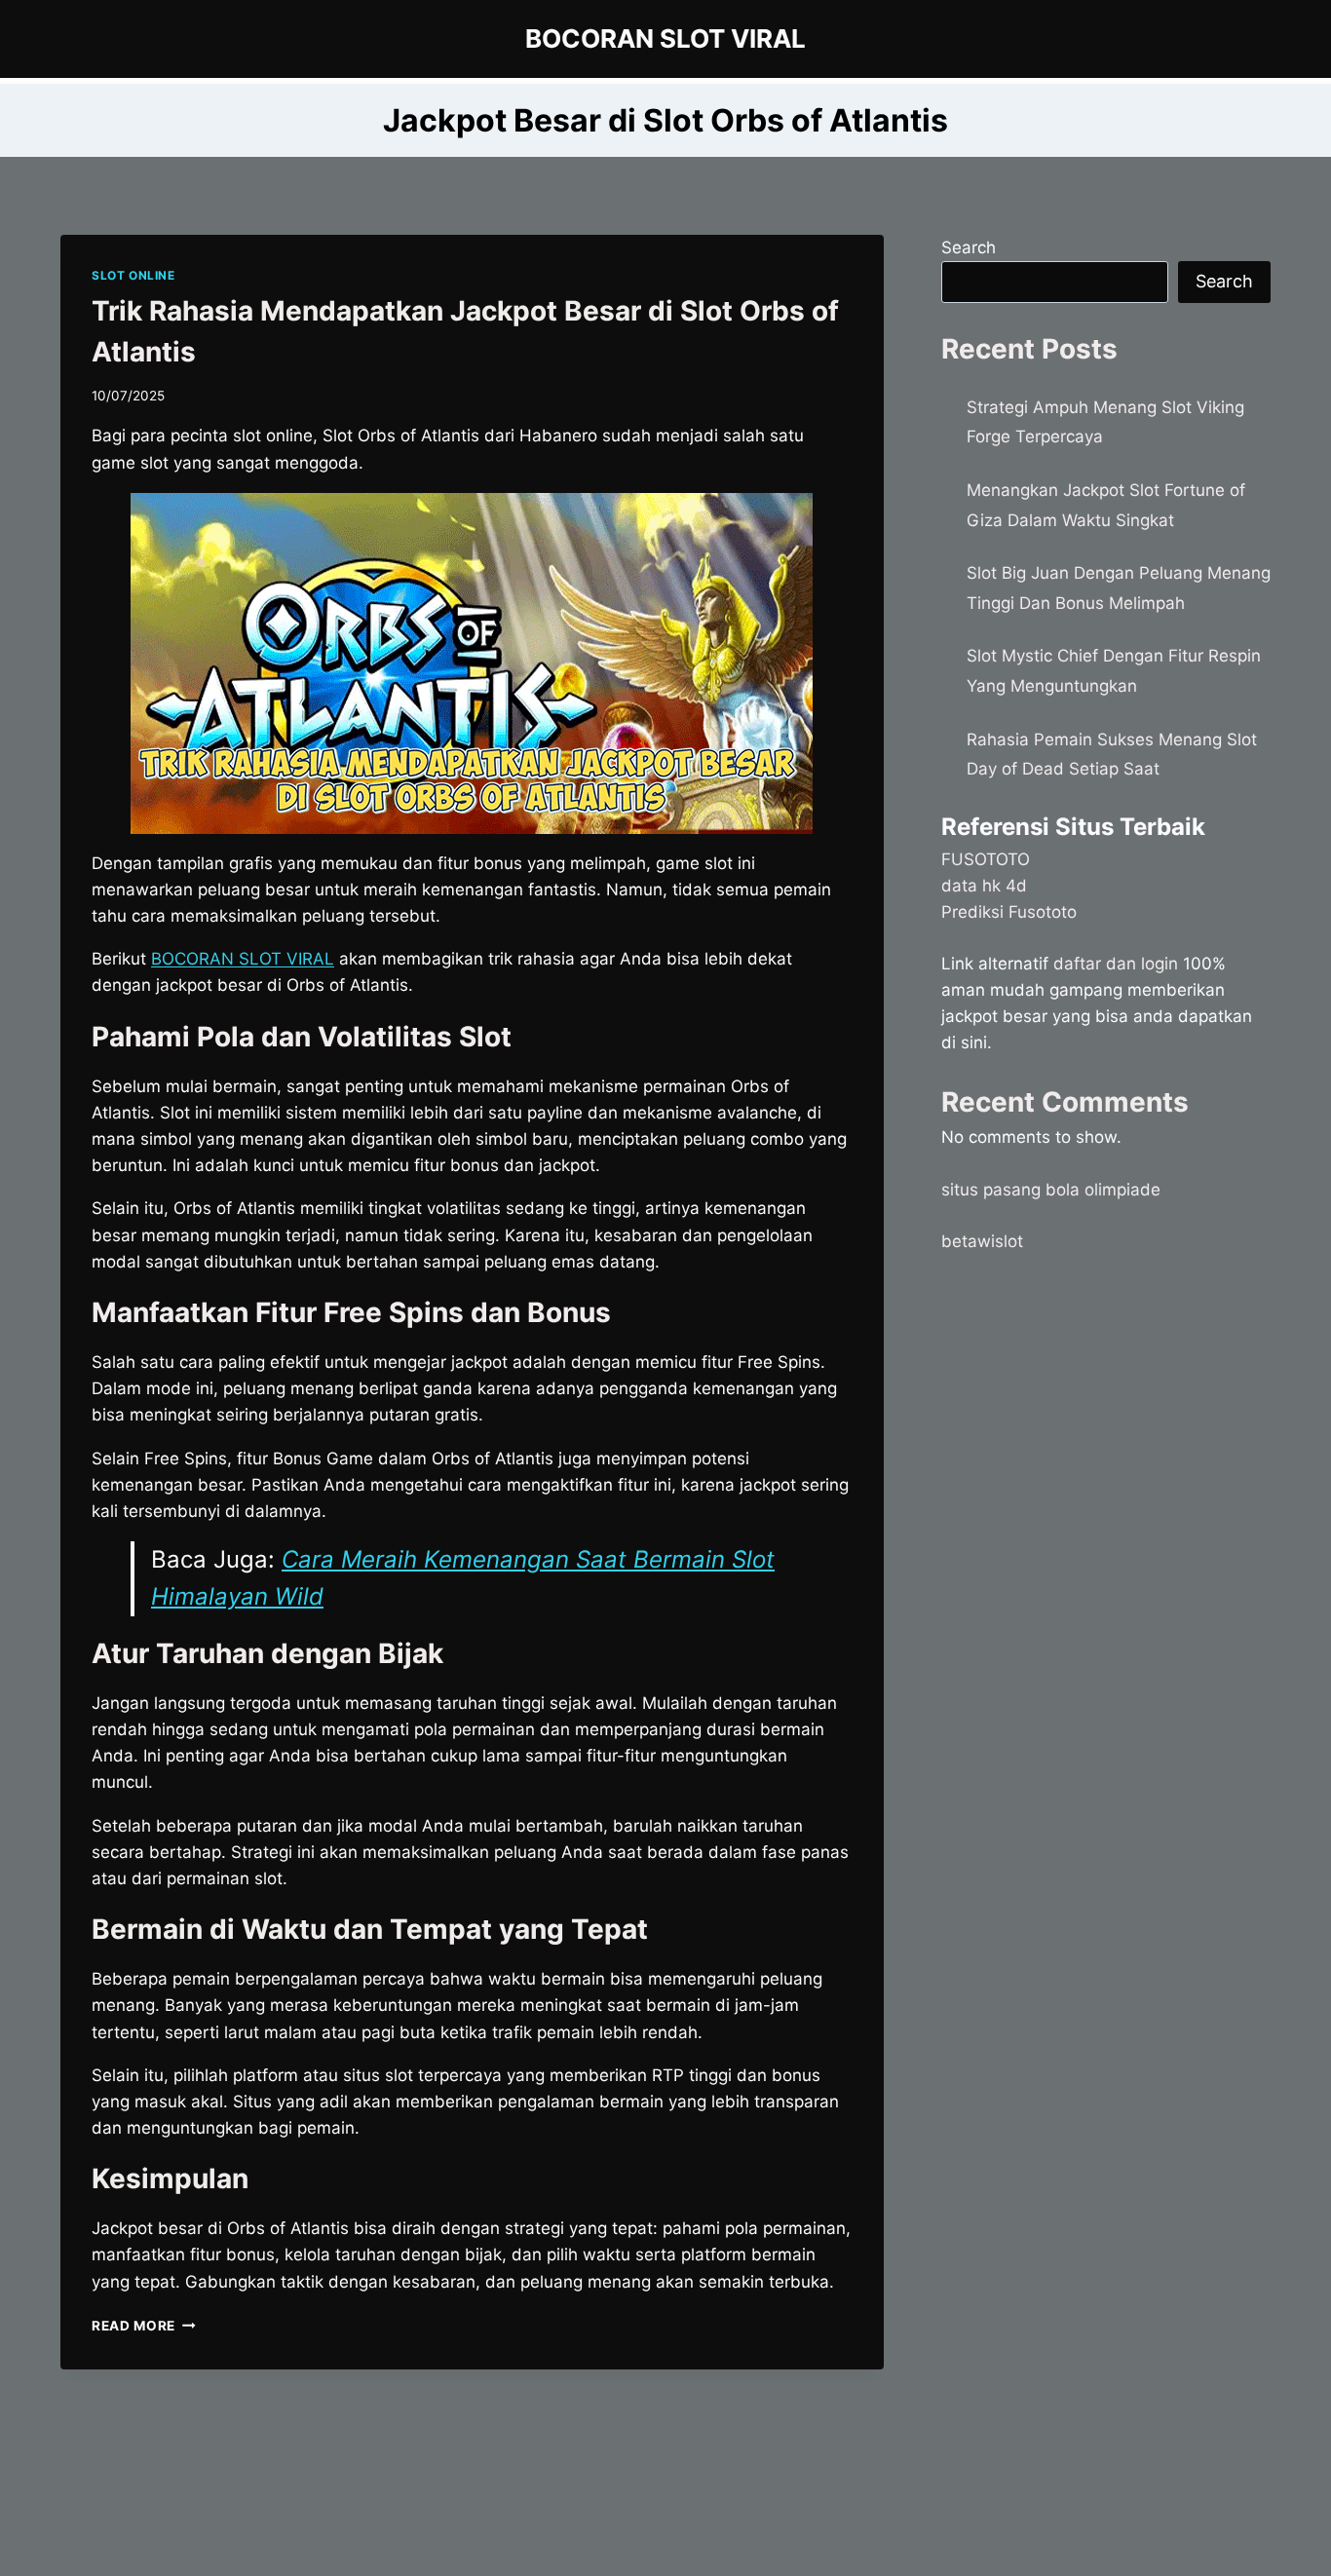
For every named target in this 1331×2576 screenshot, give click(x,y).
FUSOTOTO (986, 859)
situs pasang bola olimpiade (1051, 1190)
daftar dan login (1116, 964)
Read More (144, 2326)
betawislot (982, 1241)
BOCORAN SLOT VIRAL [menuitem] (243, 959)
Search (969, 247)
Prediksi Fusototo (1009, 912)
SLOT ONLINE (133, 275)
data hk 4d (984, 886)
